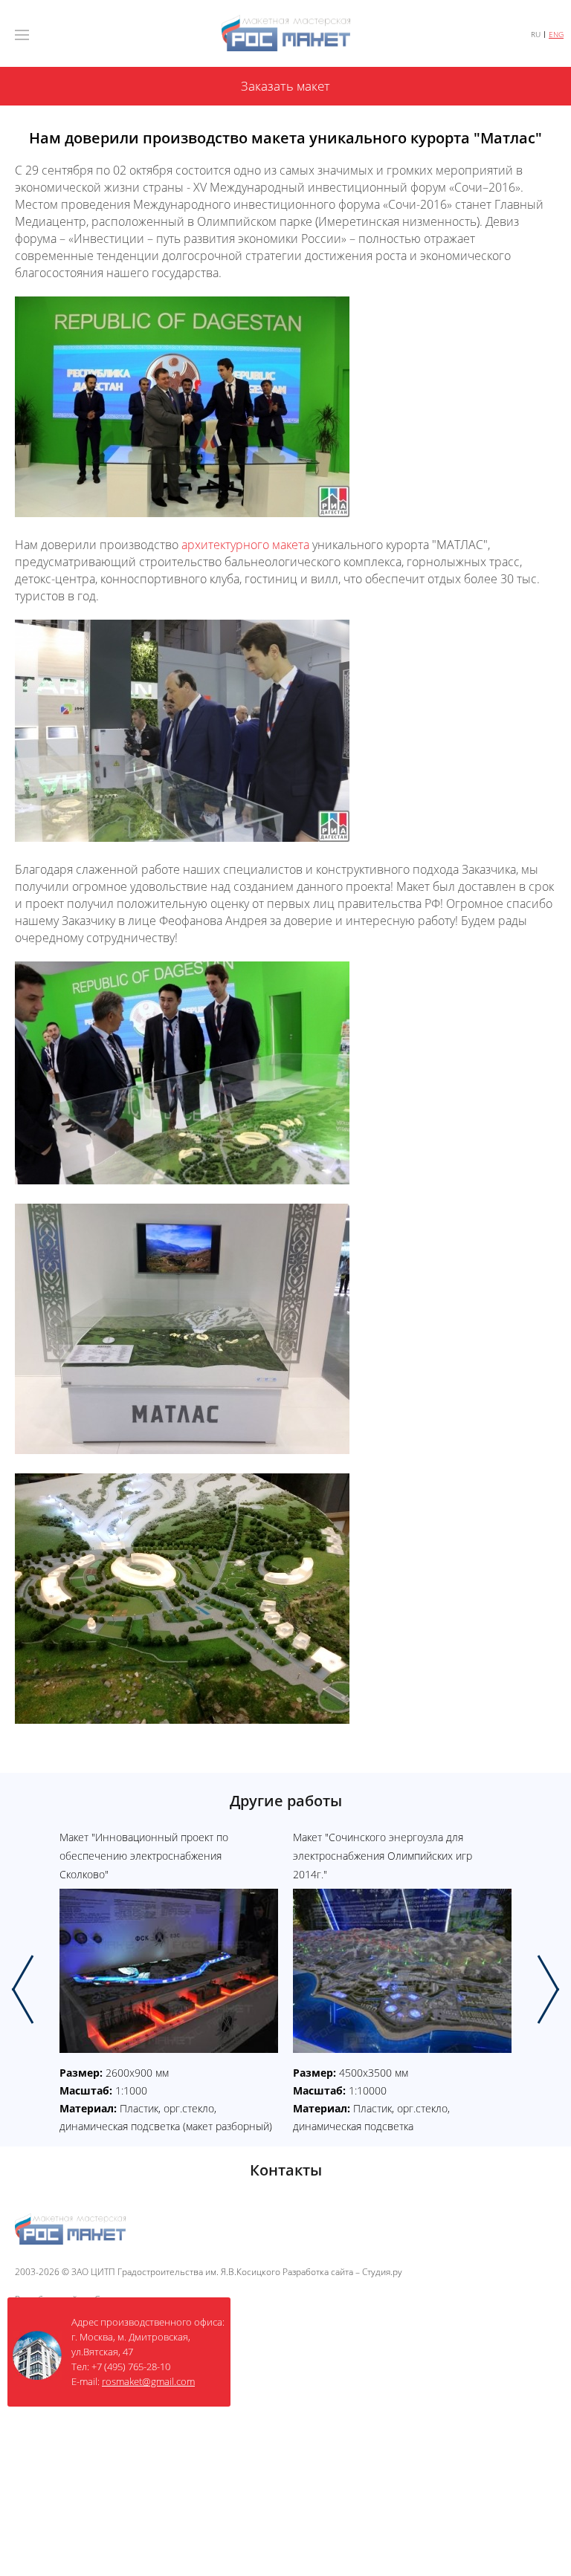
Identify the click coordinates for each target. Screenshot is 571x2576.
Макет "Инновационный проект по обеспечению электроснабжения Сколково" (144, 1856)
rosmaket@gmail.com (148, 2381)
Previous (23, 1989)
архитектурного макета (245, 545)
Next (548, 1989)
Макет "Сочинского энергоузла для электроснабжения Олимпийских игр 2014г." (383, 1856)
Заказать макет (285, 86)
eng (556, 35)
